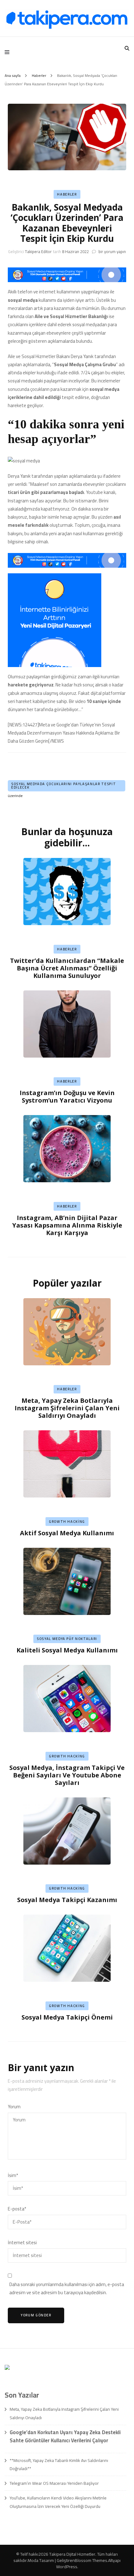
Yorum (14, 2107)
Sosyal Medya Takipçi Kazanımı (67, 1900)
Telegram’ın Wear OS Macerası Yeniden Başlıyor (54, 2483)
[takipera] (67, 280)
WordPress (67, 2567)
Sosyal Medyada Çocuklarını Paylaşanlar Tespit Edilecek (64, 786)
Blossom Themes (91, 2560)
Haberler (67, 194)
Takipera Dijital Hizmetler (72, 2554)
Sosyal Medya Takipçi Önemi (67, 2017)
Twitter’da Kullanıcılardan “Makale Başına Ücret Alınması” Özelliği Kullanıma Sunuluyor (67, 968)
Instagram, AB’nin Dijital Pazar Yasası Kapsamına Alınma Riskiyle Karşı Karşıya (67, 1225)
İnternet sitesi (22, 2243)
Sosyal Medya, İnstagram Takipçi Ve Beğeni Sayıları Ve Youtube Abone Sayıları (67, 1775)
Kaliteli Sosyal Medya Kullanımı (67, 1650)
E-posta (17, 2209)
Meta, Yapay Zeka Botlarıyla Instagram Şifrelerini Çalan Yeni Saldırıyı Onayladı (67, 1408)
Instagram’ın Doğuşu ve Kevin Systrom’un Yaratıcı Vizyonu (67, 1096)
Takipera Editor (38, 252)
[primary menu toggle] (9, 52)
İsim (13, 2175)
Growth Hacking (67, 1522)
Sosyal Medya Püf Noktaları (67, 1639)
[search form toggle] (127, 48)
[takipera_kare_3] (55, 665)
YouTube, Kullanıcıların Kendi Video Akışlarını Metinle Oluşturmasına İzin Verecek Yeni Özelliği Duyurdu (58, 2502)
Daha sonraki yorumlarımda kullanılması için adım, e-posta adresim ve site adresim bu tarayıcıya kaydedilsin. (67, 2289)
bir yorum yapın (112, 252)
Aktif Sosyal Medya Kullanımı (67, 1533)
